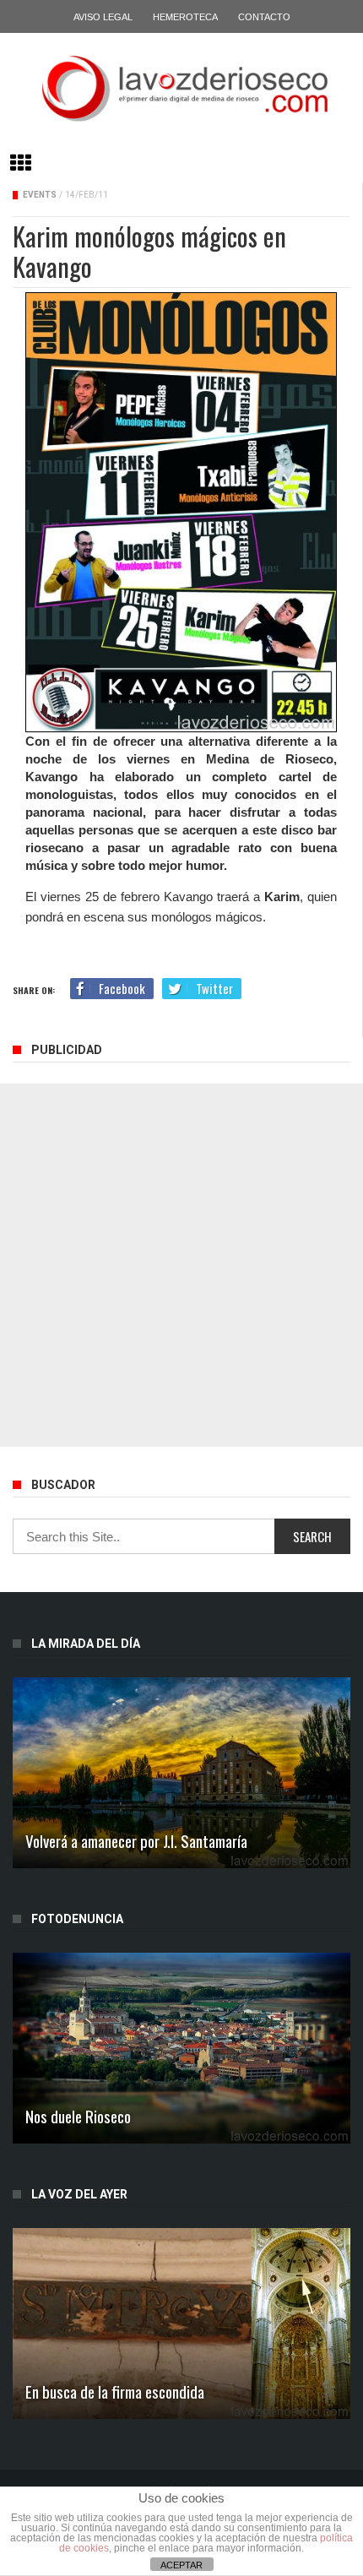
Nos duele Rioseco (78, 2116)
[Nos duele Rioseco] (181, 2048)
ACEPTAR (181, 2565)
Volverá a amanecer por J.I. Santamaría (136, 1840)
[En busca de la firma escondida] (181, 2323)
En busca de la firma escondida (115, 2391)
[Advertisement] (181, 1265)
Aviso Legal (103, 17)
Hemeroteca (185, 17)
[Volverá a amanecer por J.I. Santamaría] (181, 1773)
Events (40, 195)
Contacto (264, 17)
